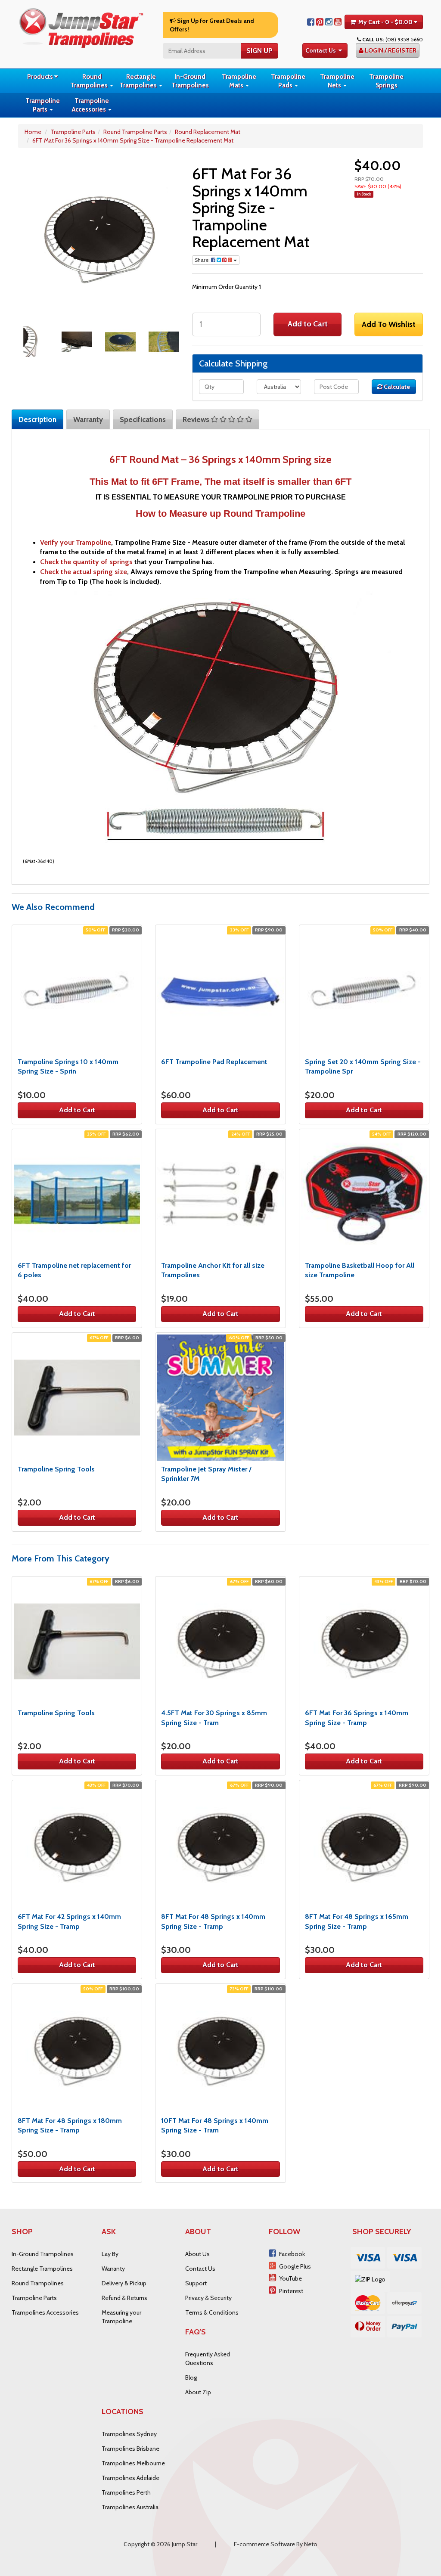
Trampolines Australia (130, 2507)
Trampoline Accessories (90, 105)
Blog (191, 2377)
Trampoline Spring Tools (56, 1469)
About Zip (198, 2392)
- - (385, 22)
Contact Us (321, 50)
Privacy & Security (208, 2298)
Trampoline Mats (239, 81)
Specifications (143, 419)
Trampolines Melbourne (133, 2463)
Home (33, 132)
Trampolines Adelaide (130, 2478)
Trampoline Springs (386, 81)
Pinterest (291, 2291)
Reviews (197, 419)
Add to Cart (308, 324)
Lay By (110, 2254)
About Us (197, 2254)
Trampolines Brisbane (130, 2449)
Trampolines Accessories (45, 2312)
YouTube (290, 2278)
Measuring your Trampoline (121, 2317)
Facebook (292, 2254)
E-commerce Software (264, 2544)
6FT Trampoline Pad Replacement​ (214, 1062)
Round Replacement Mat (208, 132)
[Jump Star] (81, 27)
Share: (203, 260)
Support (196, 2283)
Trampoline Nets (337, 81)
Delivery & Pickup (124, 2283)
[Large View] (33, 342)
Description (37, 419)
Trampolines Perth (126, 2492)
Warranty (88, 419)
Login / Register (390, 50)
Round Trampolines (90, 81)
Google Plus (295, 2266)
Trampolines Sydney (129, 2434)
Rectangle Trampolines (139, 81)
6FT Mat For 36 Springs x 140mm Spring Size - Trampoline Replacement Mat (133, 140)
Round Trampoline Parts (135, 132)
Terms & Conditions (212, 2312)
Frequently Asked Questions (208, 2359)
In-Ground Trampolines (190, 81)
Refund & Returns (124, 2298)
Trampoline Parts (43, 105)
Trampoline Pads (288, 81)
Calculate (396, 387)
